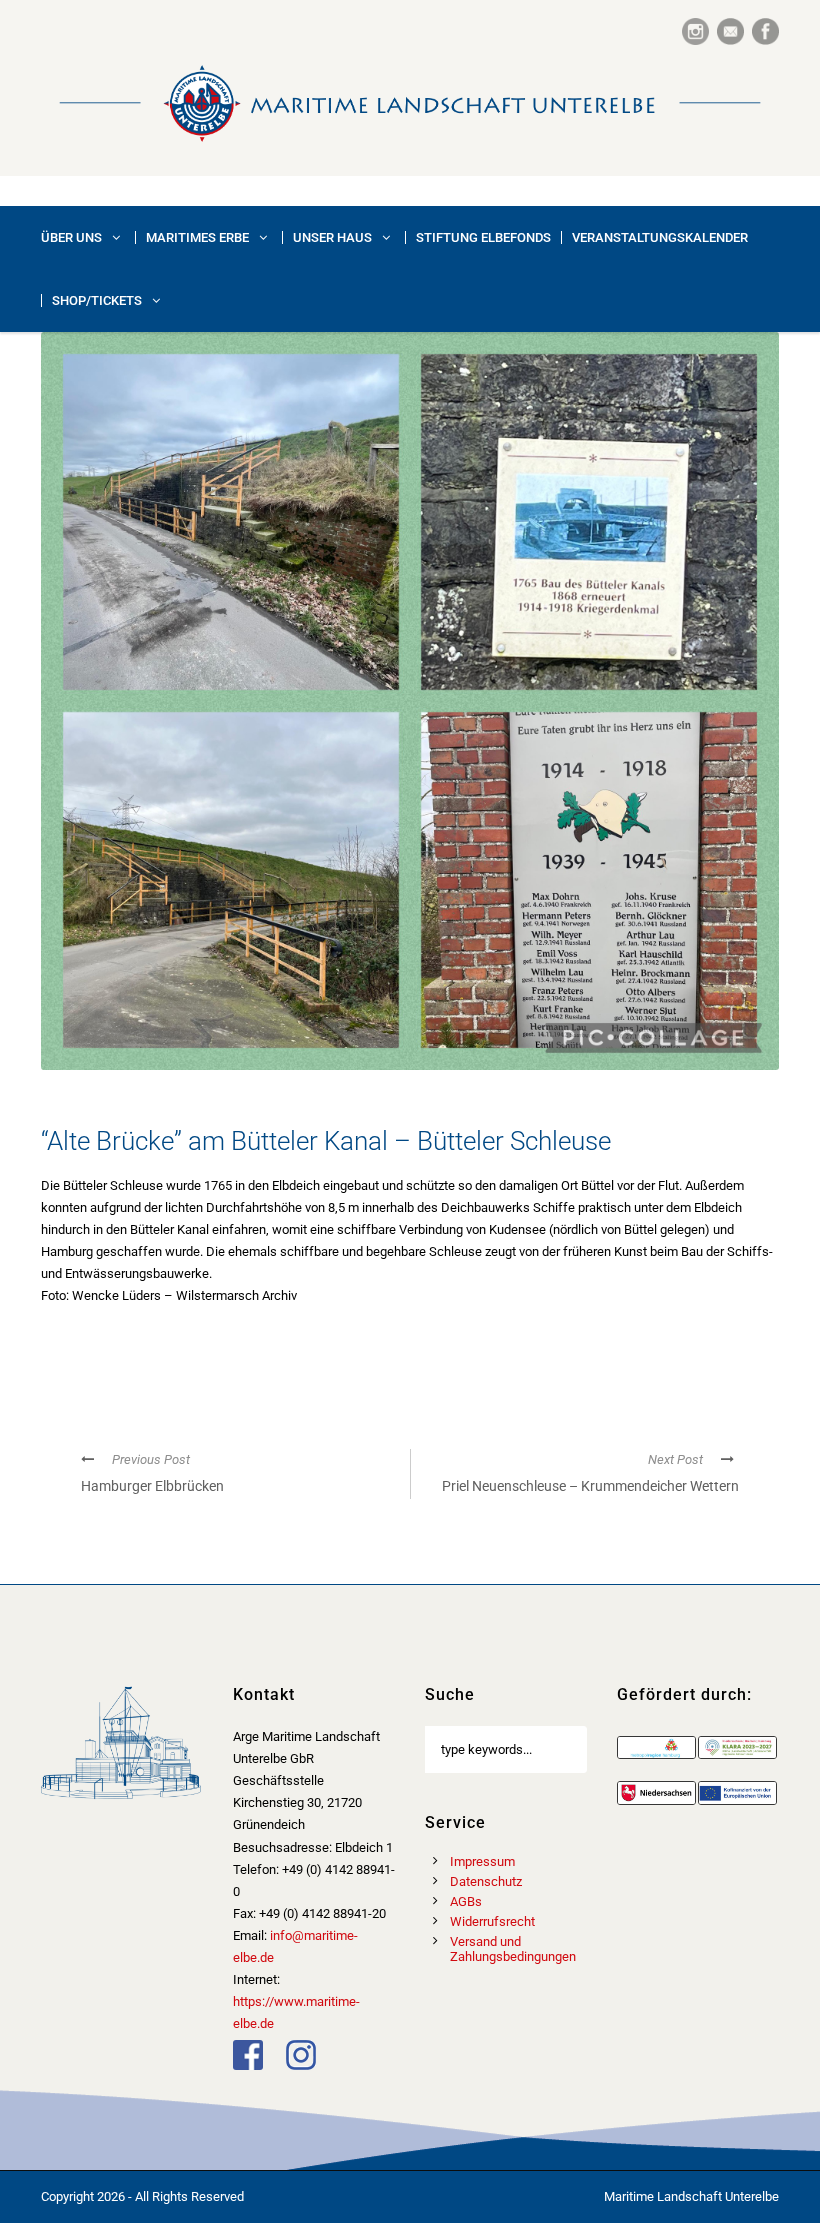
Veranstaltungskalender (660, 237)
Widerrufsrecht (492, 1921)
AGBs (466, 1901)
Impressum (482, 1861)
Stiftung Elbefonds (483, 237)
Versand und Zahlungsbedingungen (513, 1949)
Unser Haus (332, 237)
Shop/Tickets (97, 300)
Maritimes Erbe (197, 237)
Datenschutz (486, 1881)
